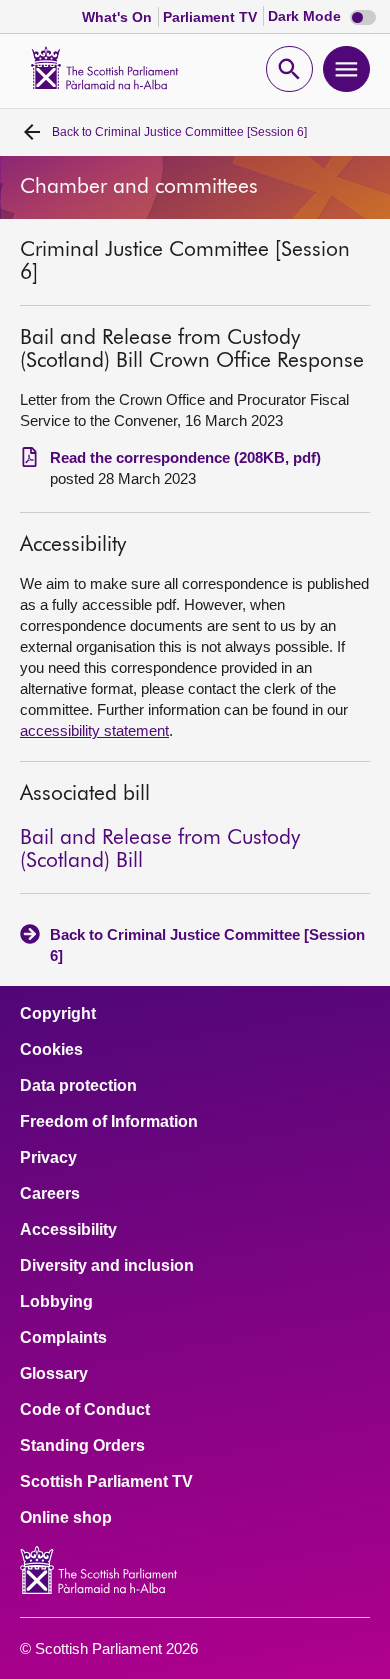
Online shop (66, 1518)
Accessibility (68, 1230)
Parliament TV (212, 17)
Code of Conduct (85, 1410)
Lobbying (56, 1302)
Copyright (58, 1014)
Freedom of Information (109, 1122)
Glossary (54, 1374)
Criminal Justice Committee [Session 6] (179, 132)
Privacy (48, 1158)
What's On (119, 17)
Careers (50, 1194)
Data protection (78, 1086)
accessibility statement (94, 730)
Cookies (51, 1050)
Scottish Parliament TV (106, 1482)
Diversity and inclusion (107, 1266)
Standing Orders (82, 1446)
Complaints (63, 1338)
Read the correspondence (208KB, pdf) (185, 457)
